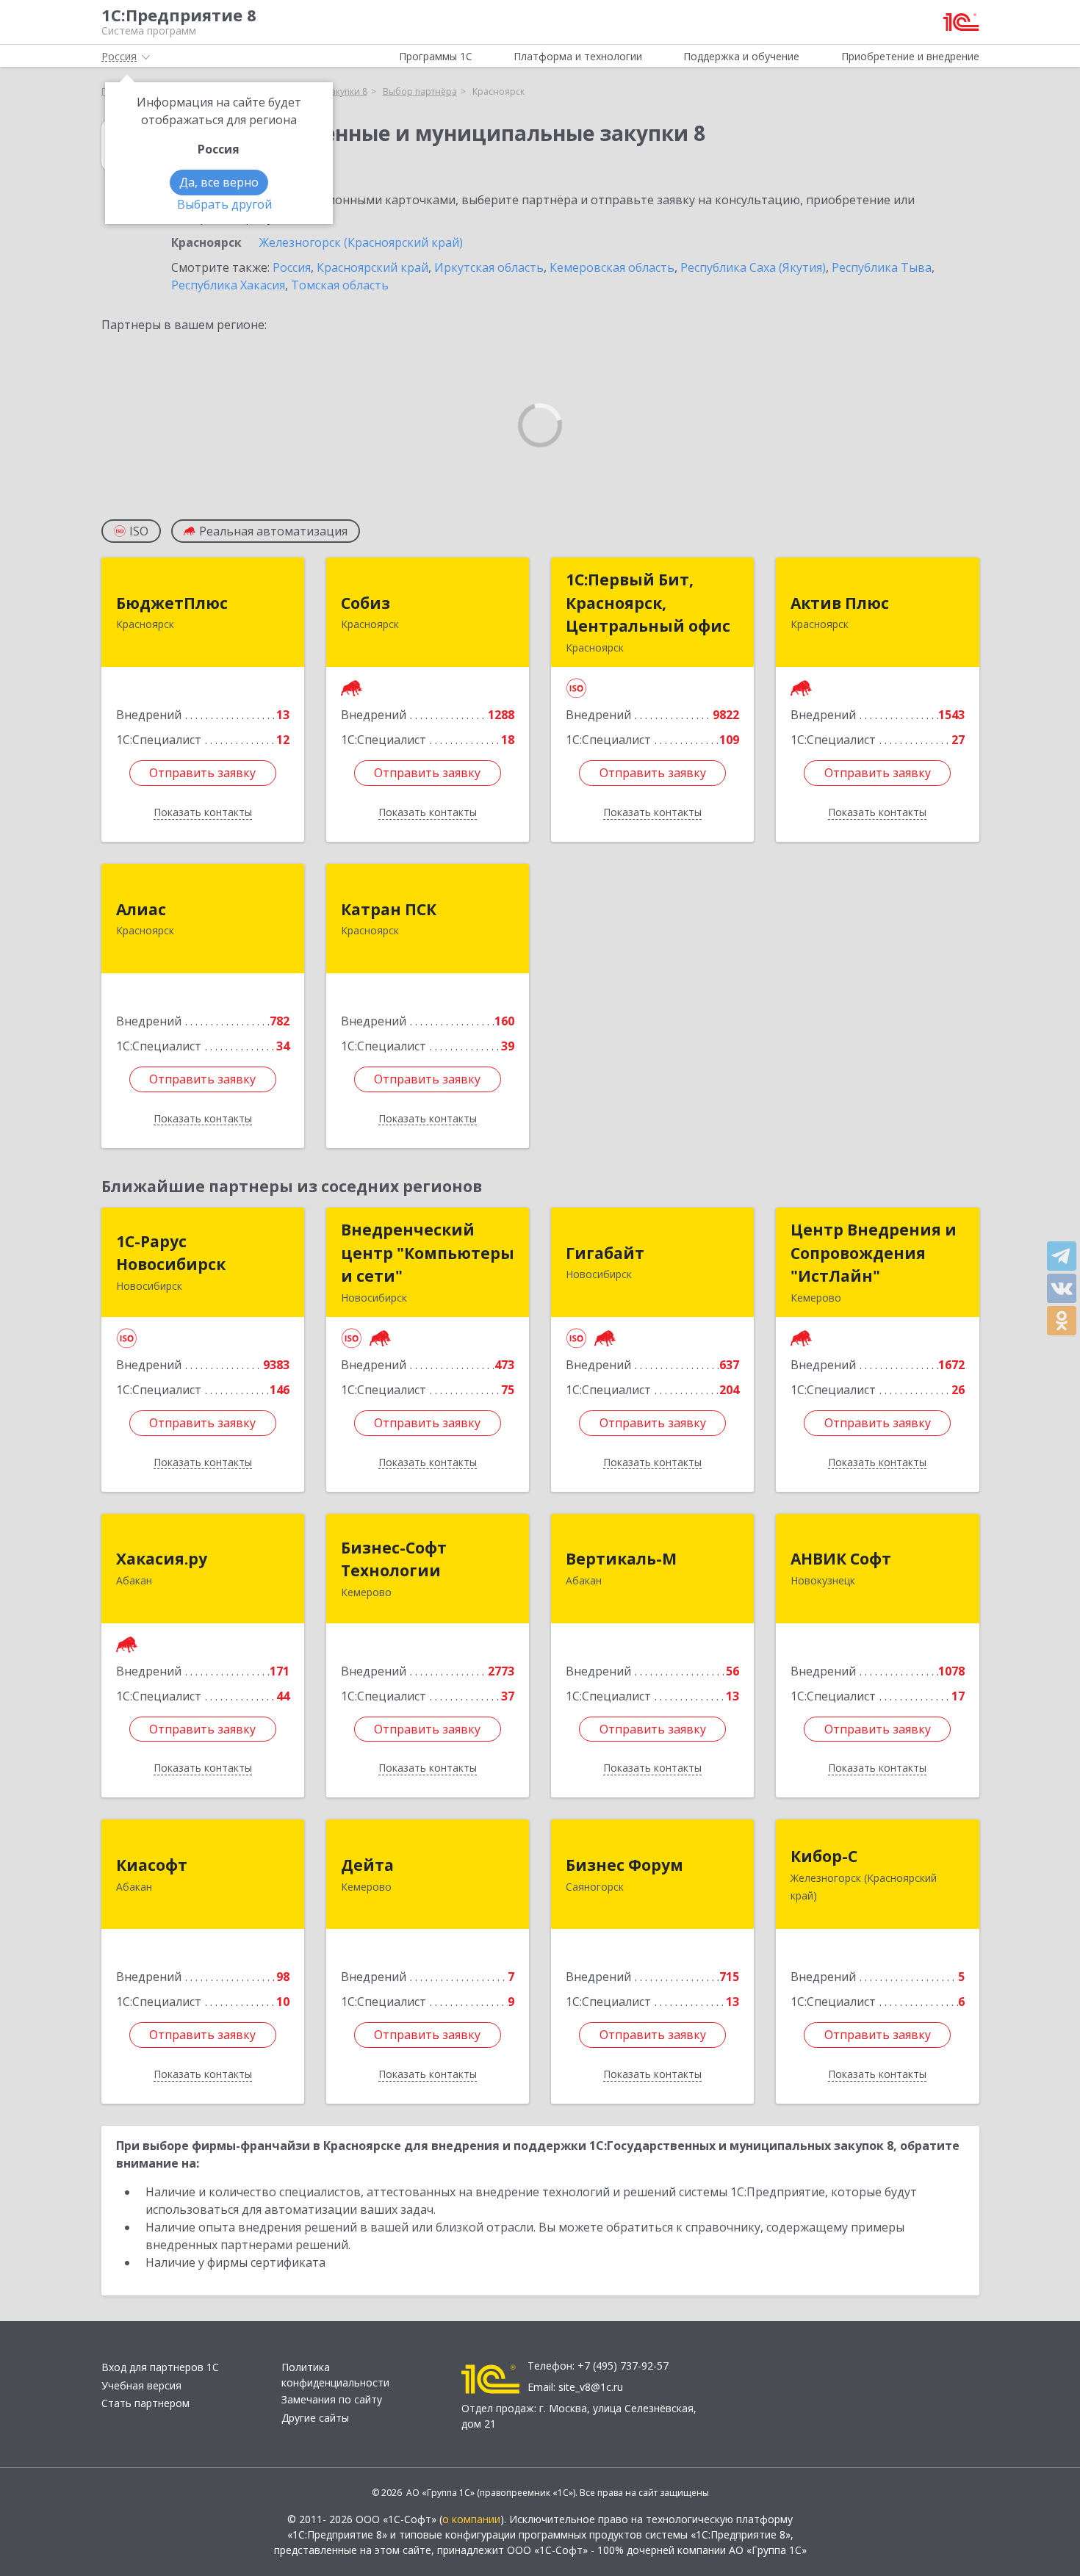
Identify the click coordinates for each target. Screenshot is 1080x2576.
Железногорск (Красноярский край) (361, 242)
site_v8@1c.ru (591, 2387)
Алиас (141, 909)
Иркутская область (489, 267)
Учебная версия (141, 2385)
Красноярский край (372, 267)
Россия (292, 267)
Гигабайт (605, 1253)
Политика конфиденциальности (335, 2375)
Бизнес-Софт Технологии (394, 1559)
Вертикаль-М (621, 1559)
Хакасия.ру (162, 1559)
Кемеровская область (612, 267)
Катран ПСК (389, 909)
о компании (471, 2519)
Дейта (367, 1865)
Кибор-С (824, 1856)
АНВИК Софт (841, 1559)
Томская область (340, 285)
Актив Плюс (840, 603)
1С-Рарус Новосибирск (171, 1253)
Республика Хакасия (228, 285)
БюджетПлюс (172, 603)
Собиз (366, 603)
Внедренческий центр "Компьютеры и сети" (428, 1253)
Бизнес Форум (624, 1865)
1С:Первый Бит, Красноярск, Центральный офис (648, 603)
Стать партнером (145, 2403)
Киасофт (152, 1865)
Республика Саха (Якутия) (753, 267)
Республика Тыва (882, 267)
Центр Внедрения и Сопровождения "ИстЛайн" (874, 1253)
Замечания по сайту (332, 2399)
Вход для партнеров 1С (160, 2367)
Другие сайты (315, 2418)
